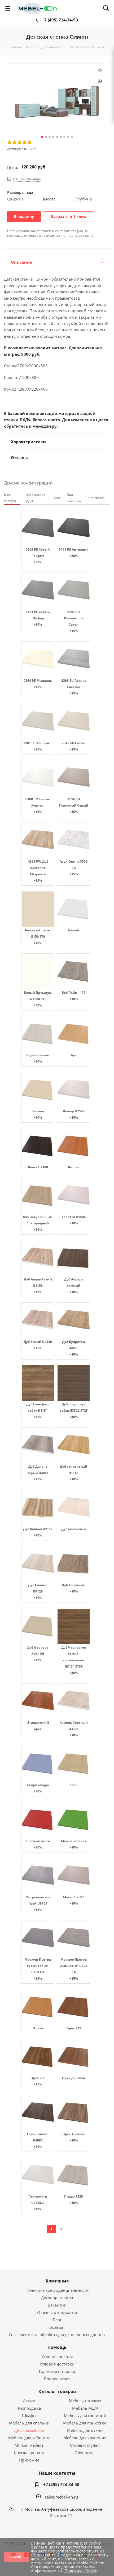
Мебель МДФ (85, 2408)
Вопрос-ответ (57, 2379)
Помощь (57, 2347)
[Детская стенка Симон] (57, 102)
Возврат (57, 2327)
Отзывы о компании (57, 2312)
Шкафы (29, 2415)
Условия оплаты (57, 2357)
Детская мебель (29, 2430)
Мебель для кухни (85, 2430)
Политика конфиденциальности (57, 2290)
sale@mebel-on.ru (61, 2497)
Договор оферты (57, 2298)
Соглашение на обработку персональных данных (57, 2335)
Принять (16, 2557)
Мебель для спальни (29, 2423)
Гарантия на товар (57, 2371)
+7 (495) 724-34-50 (60, 20)
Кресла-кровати (29, 2453)
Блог (57, 2320)
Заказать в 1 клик (69, 216)
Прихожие (29, 2460)
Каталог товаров (57, 2391)
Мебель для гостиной (85, 2415)
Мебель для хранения (85, 2438)
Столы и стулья (85, 2445)
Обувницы (85, 2453)
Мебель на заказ (85, 2401)
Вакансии (57, 2305)
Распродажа (29, 2408)
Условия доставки (57, 2364)
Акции (29, 2401)
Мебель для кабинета (29, 2438)
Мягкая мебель (29, 2445)
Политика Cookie (81, 2571)
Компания (57, 2281)
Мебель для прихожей (85, 2423)
